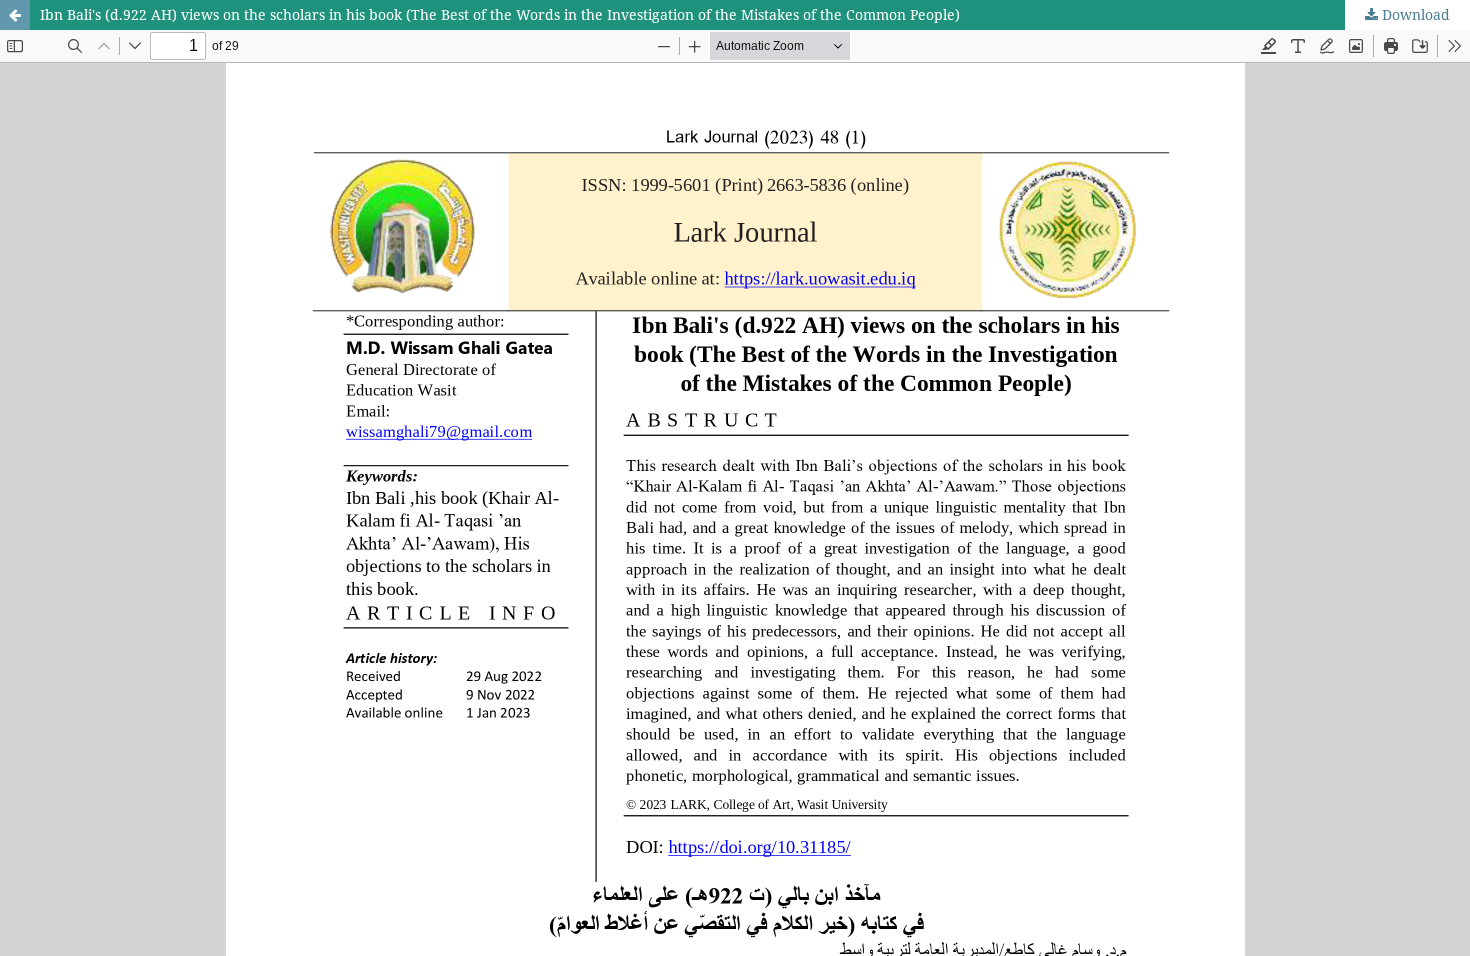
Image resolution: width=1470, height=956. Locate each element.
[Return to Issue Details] (15, 15)
